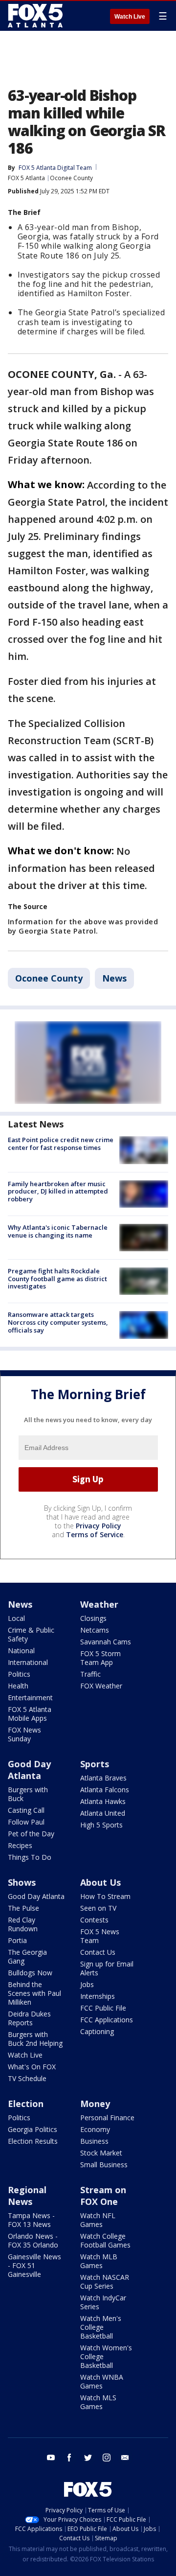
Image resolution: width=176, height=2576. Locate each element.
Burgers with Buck (28, 1794)
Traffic (90, 1674)
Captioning (97, 2031)
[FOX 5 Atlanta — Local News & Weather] (36, 16)
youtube (51, 2458)
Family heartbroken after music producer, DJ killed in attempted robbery (58, 1191)
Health (18, 1686)
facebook (69, 2458)
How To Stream (105, 1896)
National (21, 1651)
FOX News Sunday (24, 1734)
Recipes (20, 1845)
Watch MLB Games (99, 2261)
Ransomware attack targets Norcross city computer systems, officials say (58, 1322)
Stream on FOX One (103, 2196)
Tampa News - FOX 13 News (31, 2220)
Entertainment (30, 1698)
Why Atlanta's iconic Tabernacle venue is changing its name (58, 1231)
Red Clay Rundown (23, 1924)
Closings (93, 1618)
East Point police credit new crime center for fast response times (61, 1144)
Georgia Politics (33, 2129)
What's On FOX (32, 2067)
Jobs (87, 1984)
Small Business (104, 2165)
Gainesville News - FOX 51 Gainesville (34, 2265)
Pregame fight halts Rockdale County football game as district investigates (57, 1278)
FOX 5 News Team (100, 1936)
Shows (22, 1882)
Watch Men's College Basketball (101, 2327)
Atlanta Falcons (105, 1790)
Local (16, 1618)
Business (94, 2141)
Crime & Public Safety (31, 1634)
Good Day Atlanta (29, 1770)
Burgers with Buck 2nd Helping (35, 2039)
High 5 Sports (101, 1825)
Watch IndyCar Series (103, 2302)
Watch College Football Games (105, 2240)
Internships (98, 1996)
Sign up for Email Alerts (107, 1968)
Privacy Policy (99, 1526)
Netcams (95, 1630)
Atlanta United (103, 1813)
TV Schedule (27, 2078)
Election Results (33, 2141)
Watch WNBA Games (102, 2381)
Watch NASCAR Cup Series (105, 2282)
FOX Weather (101, 1686)
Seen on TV (98, 1908)
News (114, 978)
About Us (100, 1882)
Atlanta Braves (103, 1778)
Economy (95, 2129)
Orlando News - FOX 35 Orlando (33, 2240)
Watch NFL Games (98, 2220)
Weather (99, 1604)
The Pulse (23, 1908)
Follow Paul (26, 1822)
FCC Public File (103, 2008)
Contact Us (98, 1952)
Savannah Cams (106, 1642)
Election (26, 2104)
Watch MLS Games (98, 2402)
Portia (17, 1940)
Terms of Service (95, 1534)
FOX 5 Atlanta (26, 178)
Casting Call (26, 1810)
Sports (95, 1764)
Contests (94, 1920)
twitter (88, 2458)
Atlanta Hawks (103, 1801)
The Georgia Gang (27, 1956)
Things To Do (30, 1857)
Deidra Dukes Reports (29, 2018)
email (125, 2458)
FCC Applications (107, 2020)
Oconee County (71, 178)
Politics (19, 1674)
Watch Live (130, 17)
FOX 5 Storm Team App (100, 1658)
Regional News (27, 2196)
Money (95, 2104)
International (28, 1662)
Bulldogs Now (30, 1973)
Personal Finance (107, 2118)
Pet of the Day (31, 1834)
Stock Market (101, 2153)
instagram (107, 2458)
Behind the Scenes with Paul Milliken (34, 1993)
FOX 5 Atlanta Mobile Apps (30, 1714)
